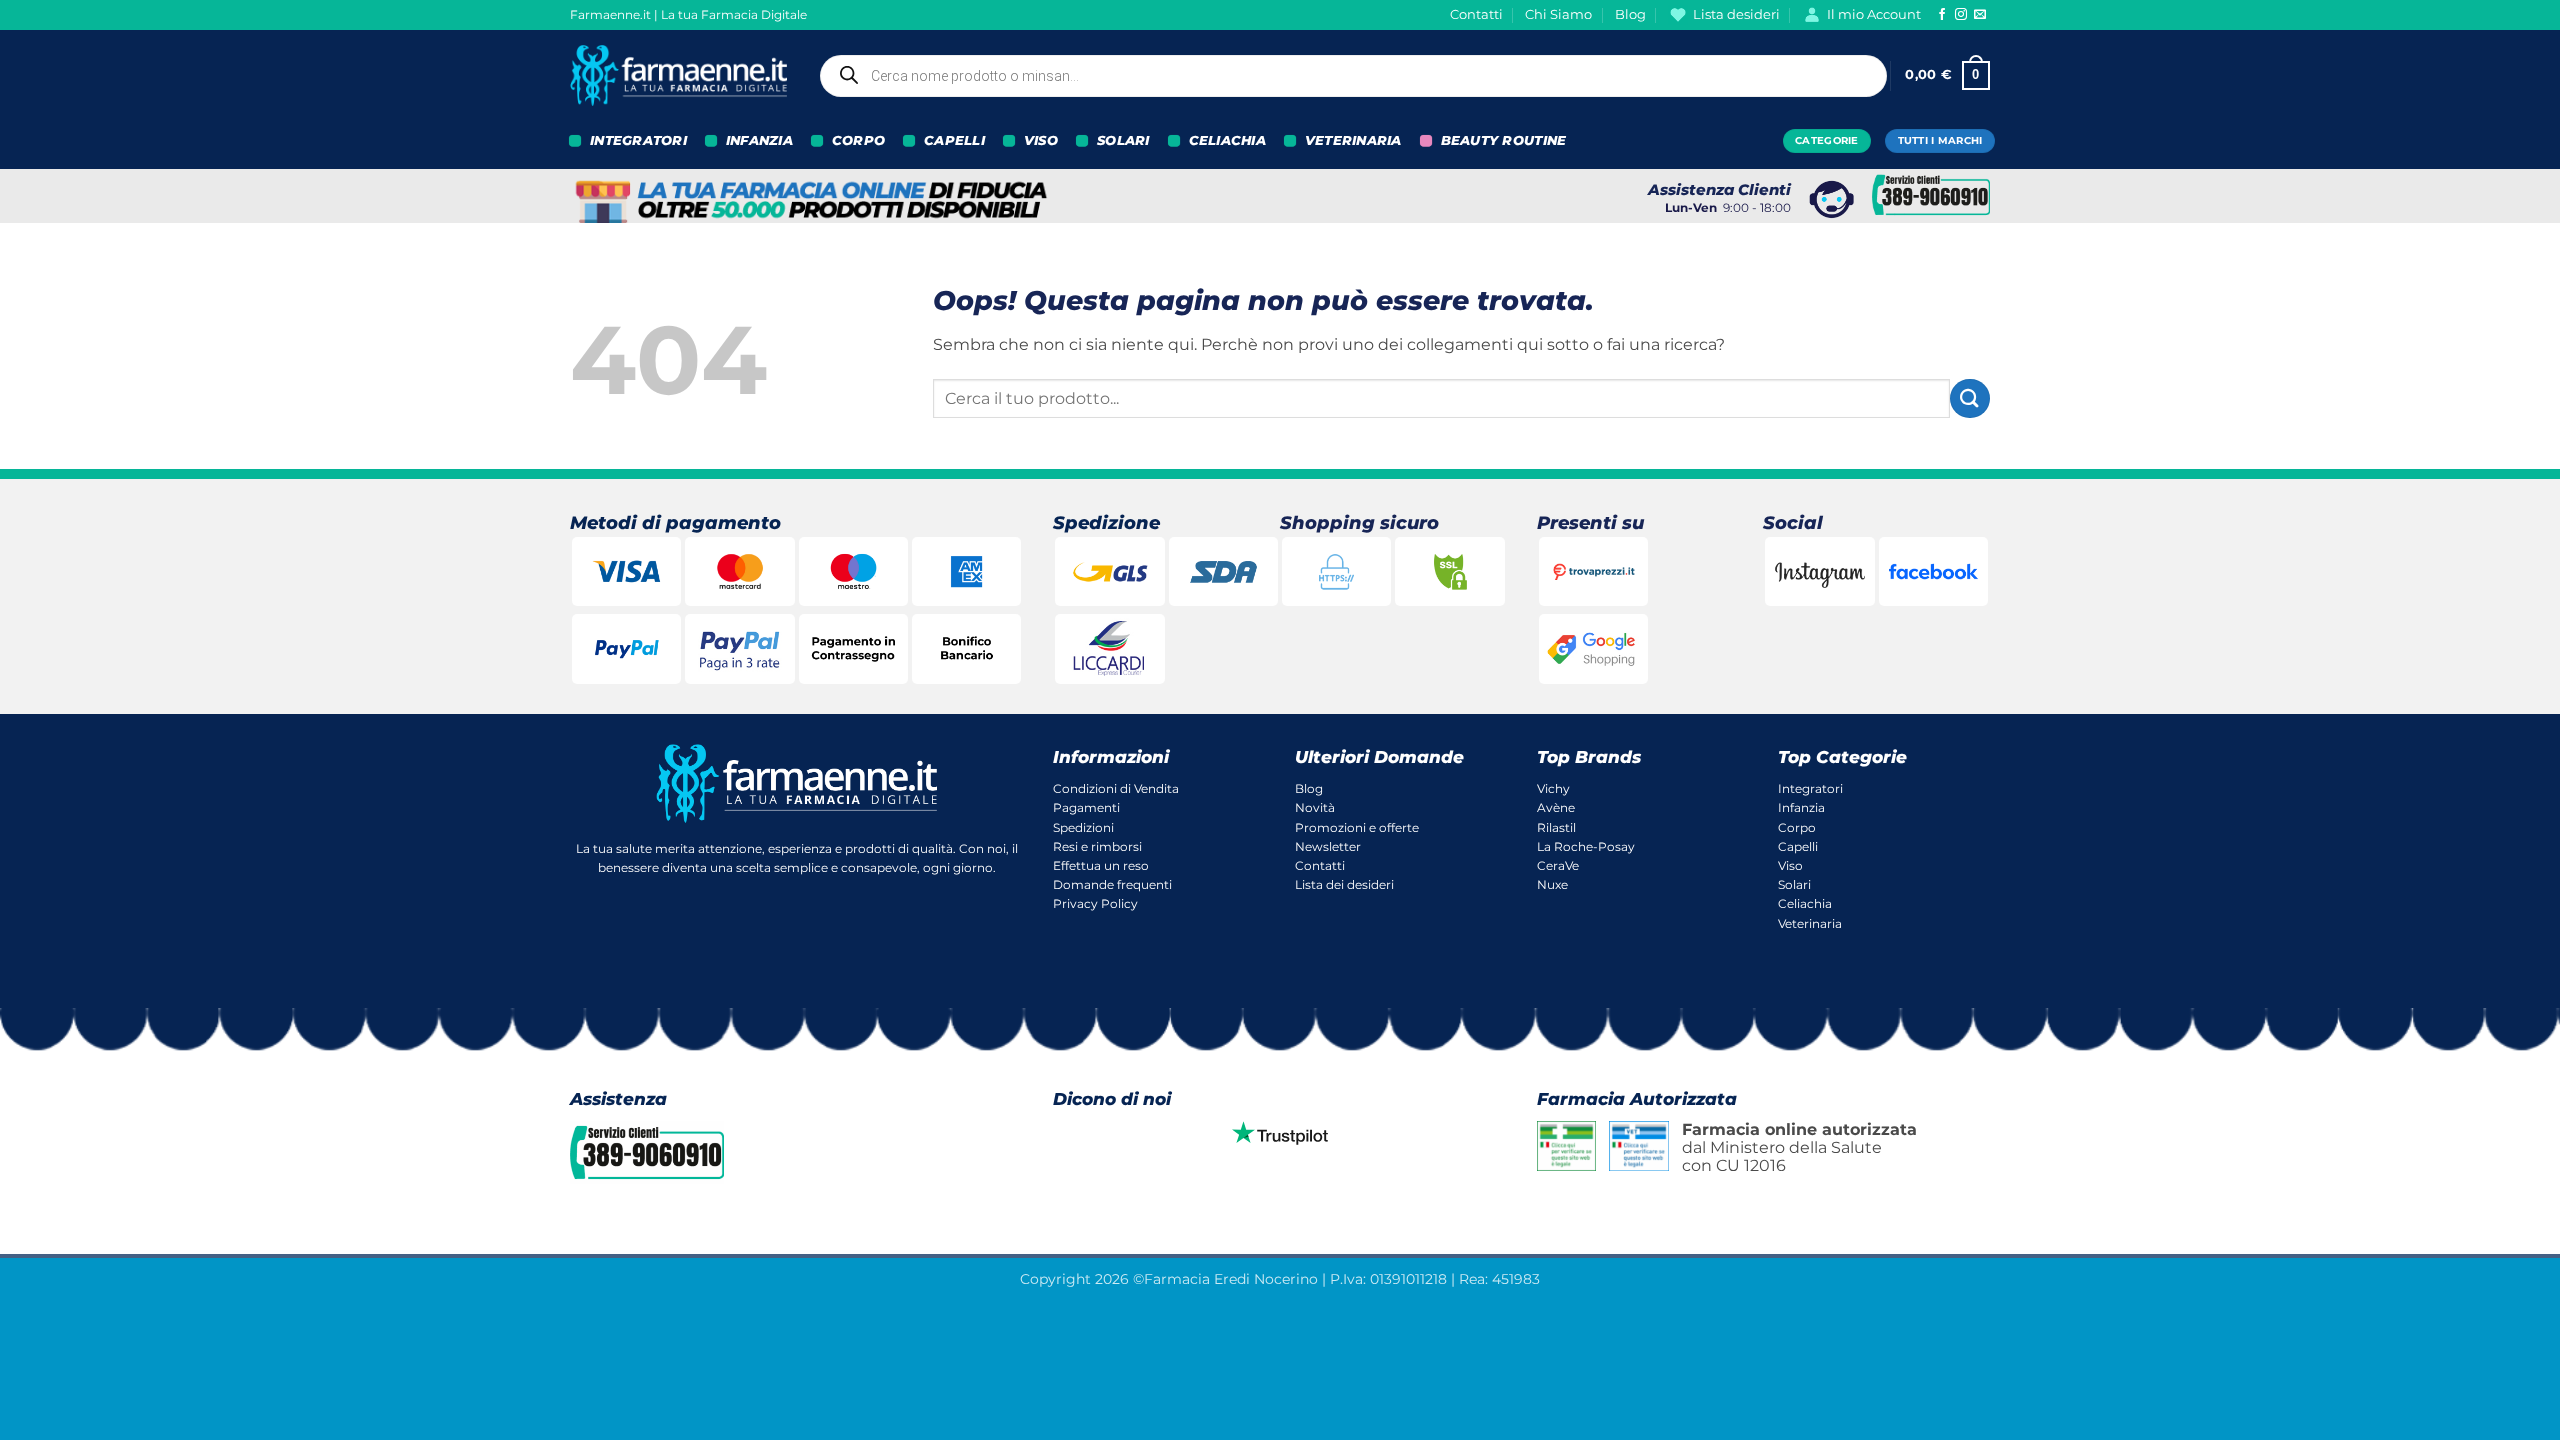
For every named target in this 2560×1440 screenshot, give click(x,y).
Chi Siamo (1558, 14)
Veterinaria (1810, 923)
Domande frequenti (1112, 884)
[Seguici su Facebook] (1942, 15)
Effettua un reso (1101, 865)
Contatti (1476, 14)
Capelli (1798, 846)
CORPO (858, 140)
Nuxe (1552, 884)
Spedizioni (1083, 827)
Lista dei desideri (1344, 884)
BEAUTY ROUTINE (1504, 140)
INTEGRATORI (638, 140)
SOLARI (1123, 140)
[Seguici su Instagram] (1961, 15)
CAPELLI (954, 140)
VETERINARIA (1353, 140)
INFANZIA (759, 140)
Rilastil (1556, 827)
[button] (1947, 76)
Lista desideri (1736, 14)
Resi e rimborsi (1097, 846)
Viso (1790, 865)
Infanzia (1801, 807)
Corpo (1797, 827)
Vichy (1553, 788)
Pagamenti (1086, 807)
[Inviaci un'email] (1980, 15)
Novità (1315, 807)
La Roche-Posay (1586, 846)
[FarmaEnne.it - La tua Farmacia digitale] (678, 75)
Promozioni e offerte (1357, 827)
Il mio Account (1874, 14)
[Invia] (1970, 398)
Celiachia (1805, 903)
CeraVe (1558, 865)
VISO (1041, 140)
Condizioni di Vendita (1116, 788)
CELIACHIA (1227, 140)
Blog (1630, 14)
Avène (1556, 807)
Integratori (1810, 788)
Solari (1794, 884)
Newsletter (1328, 846)
